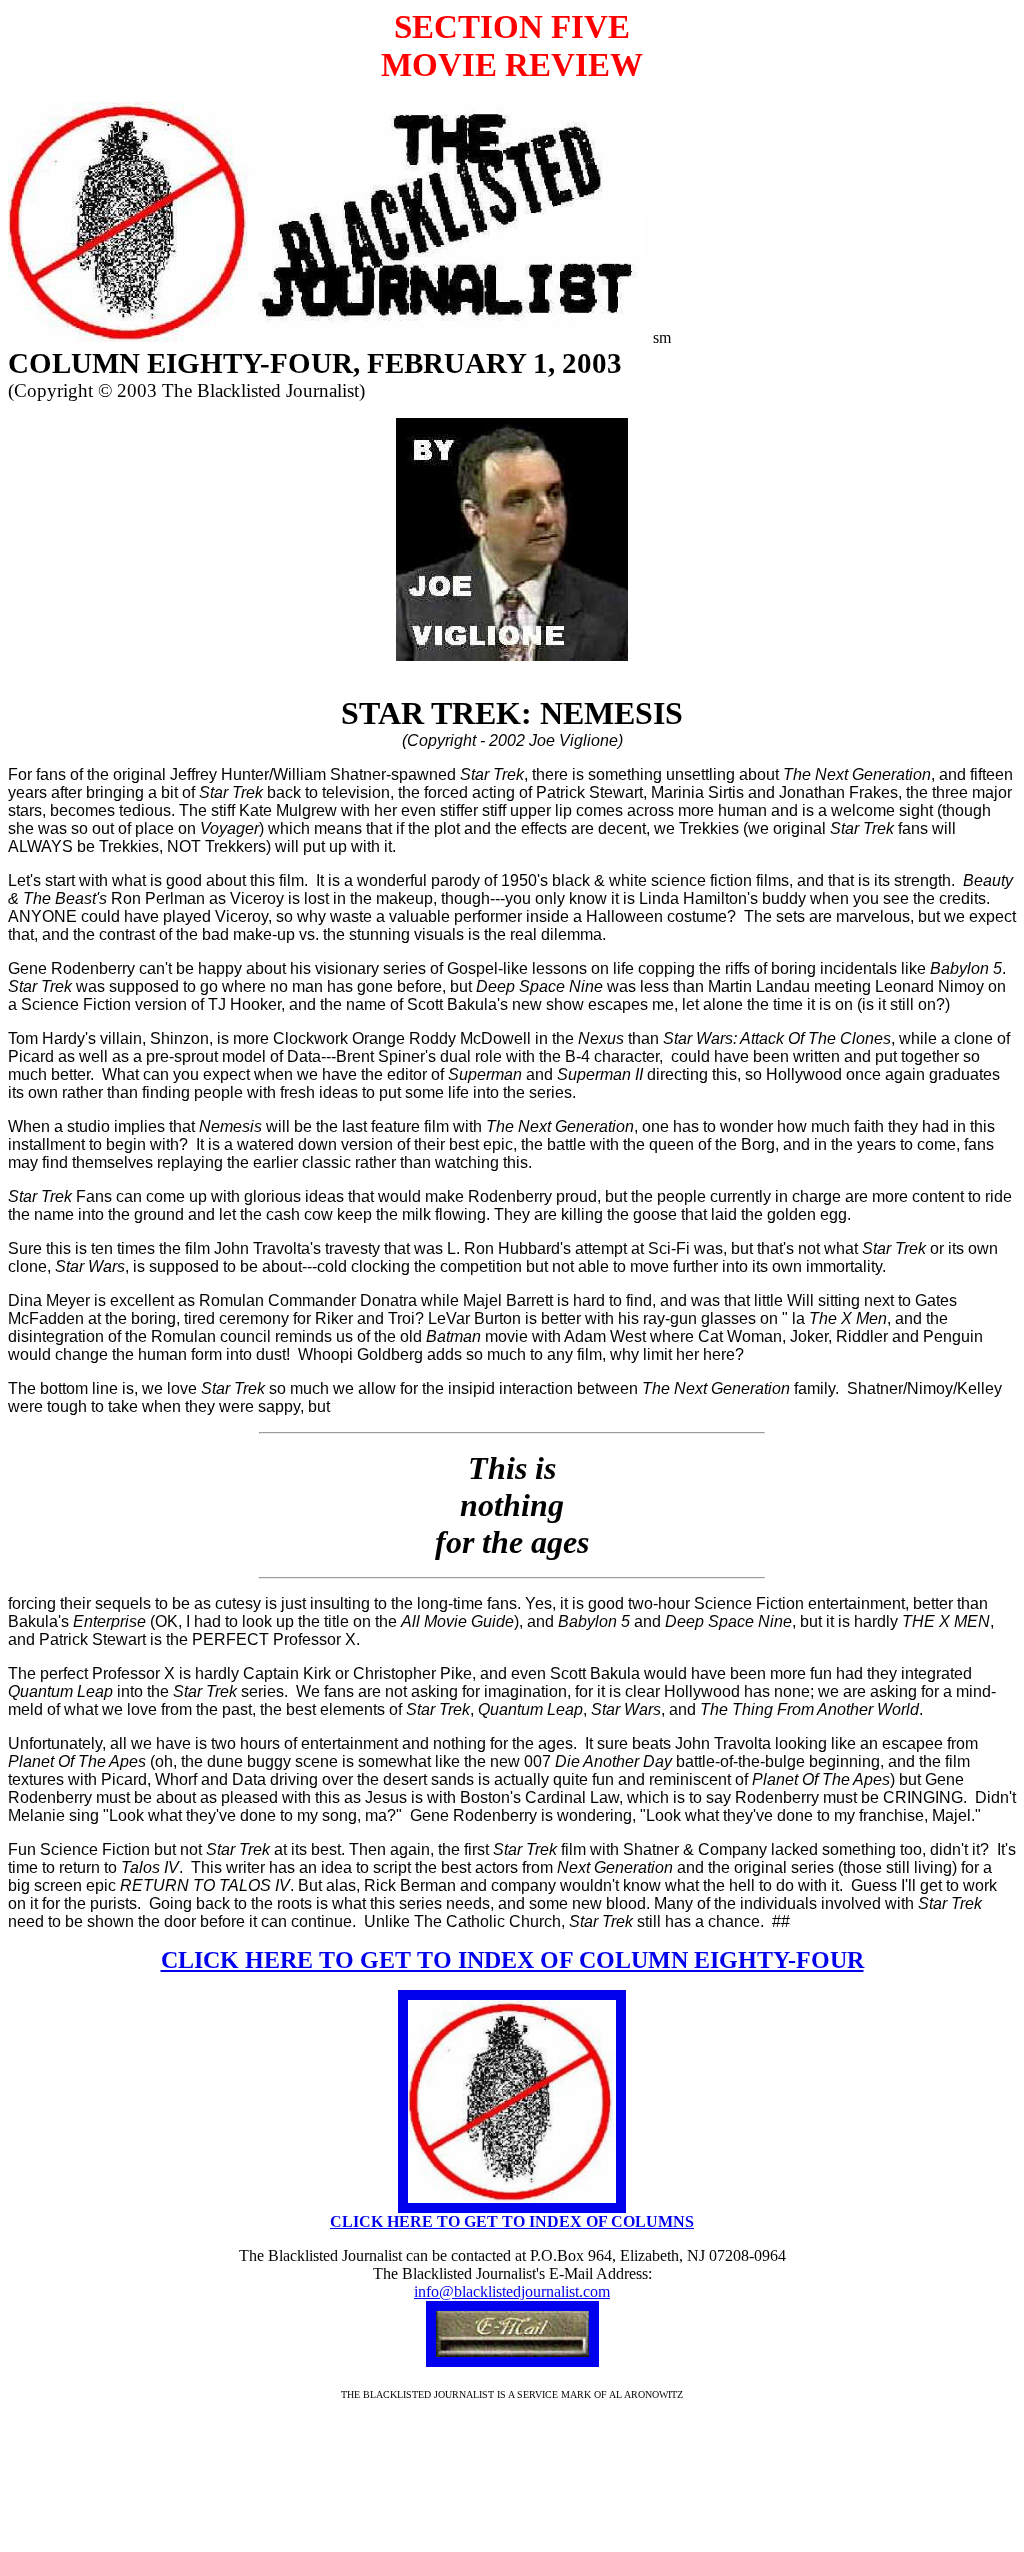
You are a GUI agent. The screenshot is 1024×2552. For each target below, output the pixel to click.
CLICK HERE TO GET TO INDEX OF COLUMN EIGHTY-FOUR (512, 1960)
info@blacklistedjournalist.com (512, 2291)
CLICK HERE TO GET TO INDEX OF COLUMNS (512, 2221)
